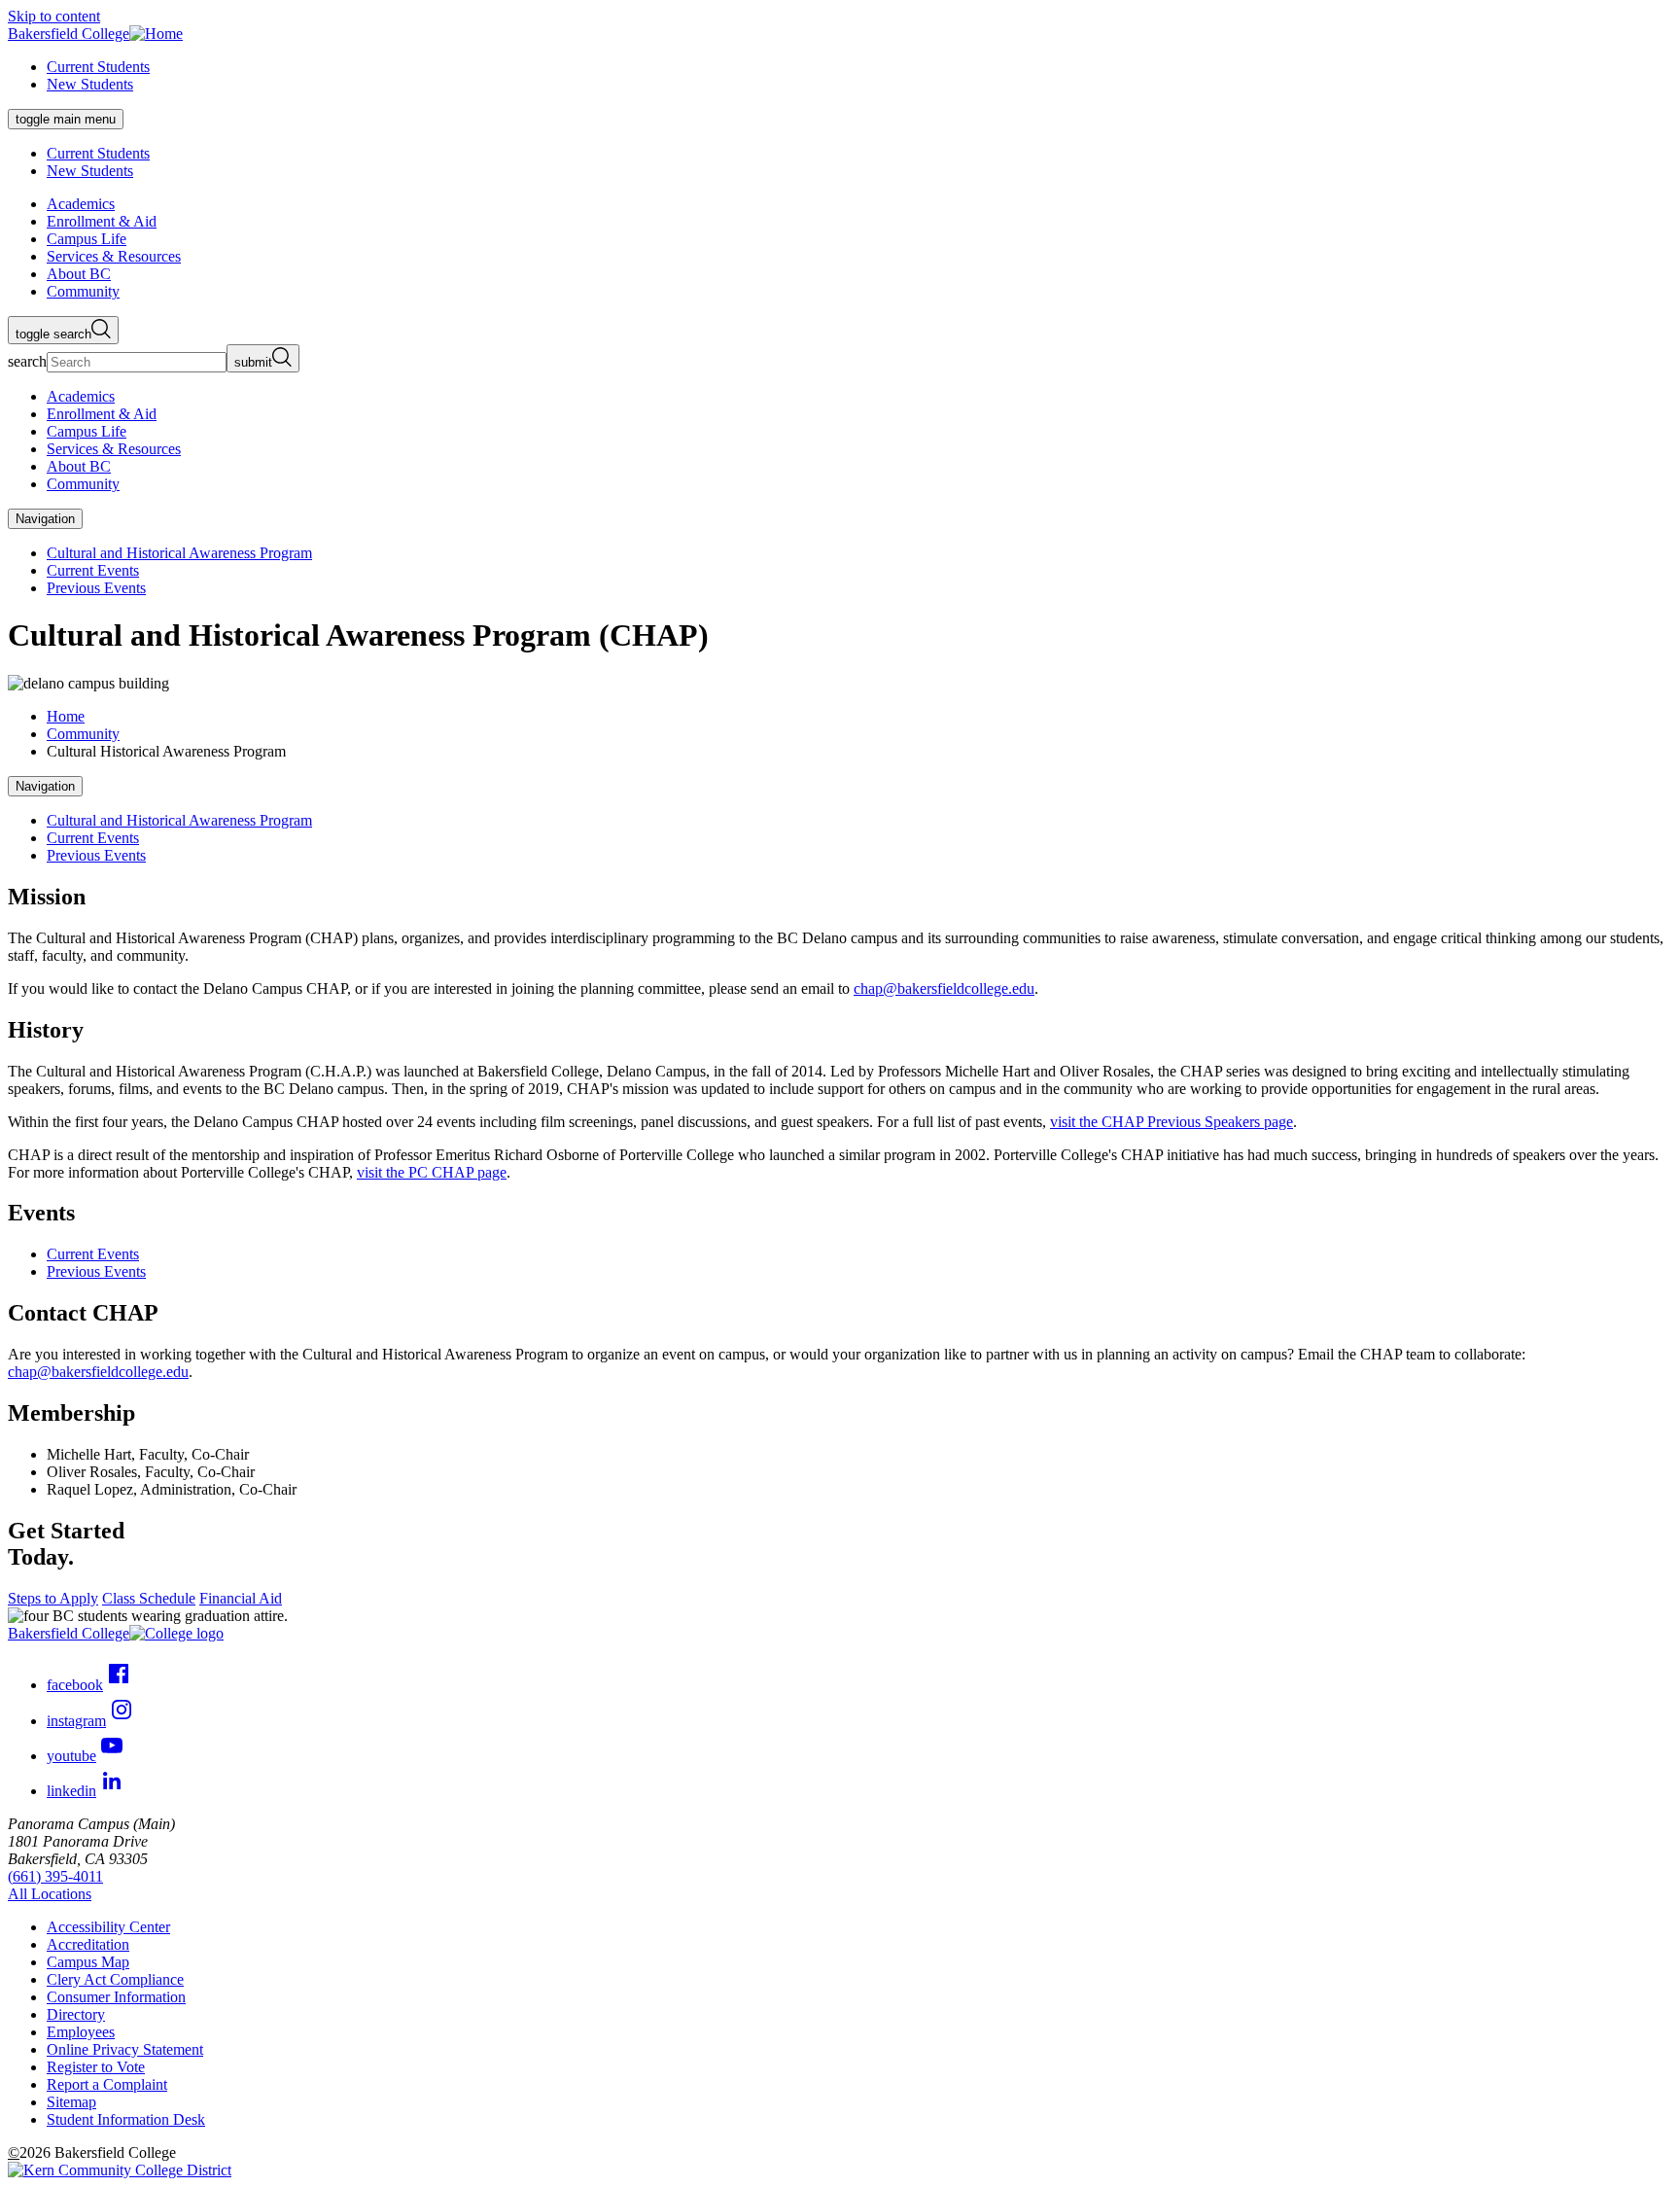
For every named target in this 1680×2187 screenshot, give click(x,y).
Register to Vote (96, 2067)
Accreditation (88, 1944)
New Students (90, 84)
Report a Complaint (107, 2084)
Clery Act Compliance (115, 1979)
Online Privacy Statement (125, 2049)
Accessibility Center (108, 1927)
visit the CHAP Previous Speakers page (1172, 1122)
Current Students (98, 67)
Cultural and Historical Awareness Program (179, 553)
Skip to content (54, 16)
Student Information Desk (126, 2119)
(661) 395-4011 (55, 1876)
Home (66, 716)
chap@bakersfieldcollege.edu (944, 988)
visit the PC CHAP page (432, 1172)
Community (83, 734)
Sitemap (71, 2102)
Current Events (93, 570)
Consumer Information (116, 1997)
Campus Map (88, 1962)
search (27, 361)
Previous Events (96, 588)
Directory (76, 2014)
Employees (81, 2032)
